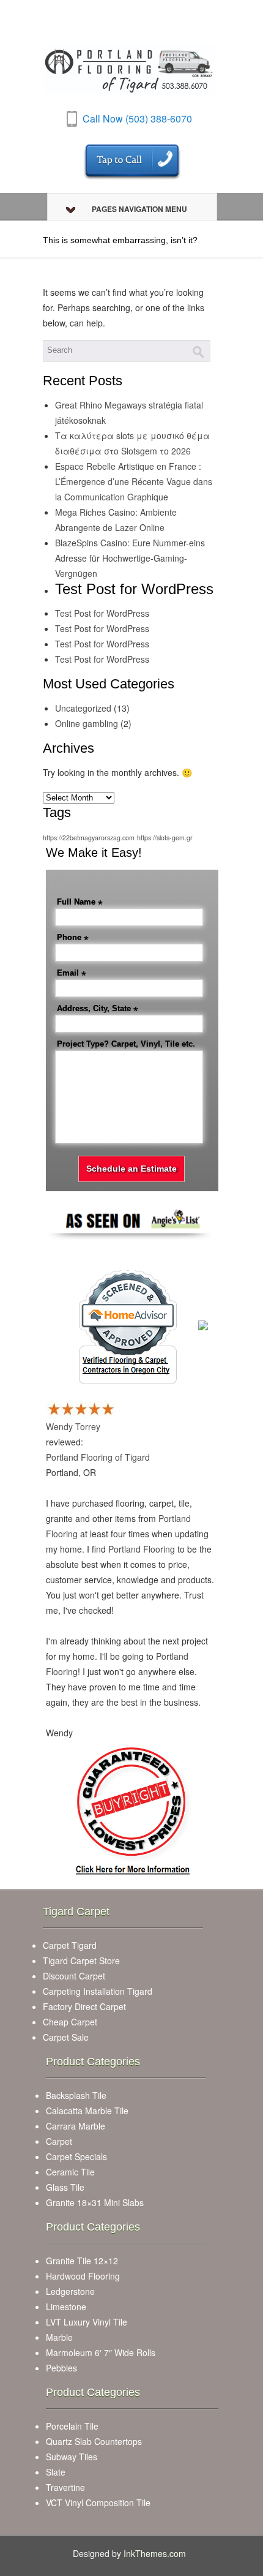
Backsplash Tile (76, 2095)
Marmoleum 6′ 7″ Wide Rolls (101, 2352)
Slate (56, 2472)
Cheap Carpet (70, 2022)
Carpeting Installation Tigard (98, 1991)
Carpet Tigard (70, 1945)
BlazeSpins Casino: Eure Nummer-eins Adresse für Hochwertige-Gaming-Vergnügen (130, 558)
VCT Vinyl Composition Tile (98, 2503)
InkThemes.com (155, 2553)
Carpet (59, 2141)
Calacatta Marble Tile (87, 2111)
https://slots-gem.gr (165, 838)
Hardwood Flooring (83, 2276)
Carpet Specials (76, 2156)
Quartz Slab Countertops (94, 2441)
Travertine (65, 2487)
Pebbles (61, 2368)
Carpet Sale (66, 2037)
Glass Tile (65, 2187)
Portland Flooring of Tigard (98, 1457)
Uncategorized (83, 708)
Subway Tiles (72, 2457)
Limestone (66, 2307)
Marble (59, 2337)
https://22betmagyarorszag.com (89, 838)
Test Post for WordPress (102, 613)
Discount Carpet (74, 1976)
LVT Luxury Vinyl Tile (87, 2322)
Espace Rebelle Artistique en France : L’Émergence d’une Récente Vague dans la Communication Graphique (134, 481)
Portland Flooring (142, 1549)
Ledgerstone (70, 2291)
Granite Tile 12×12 (82, 2261)
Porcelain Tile (72, 2426)
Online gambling (87, 723)
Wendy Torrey (73, 1426)
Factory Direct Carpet (84, 2006)
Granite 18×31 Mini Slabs (95, 2202)
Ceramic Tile (70, 2172)
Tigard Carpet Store (81, 1960)
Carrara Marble (76, 2126)
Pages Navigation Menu (139, 209)
